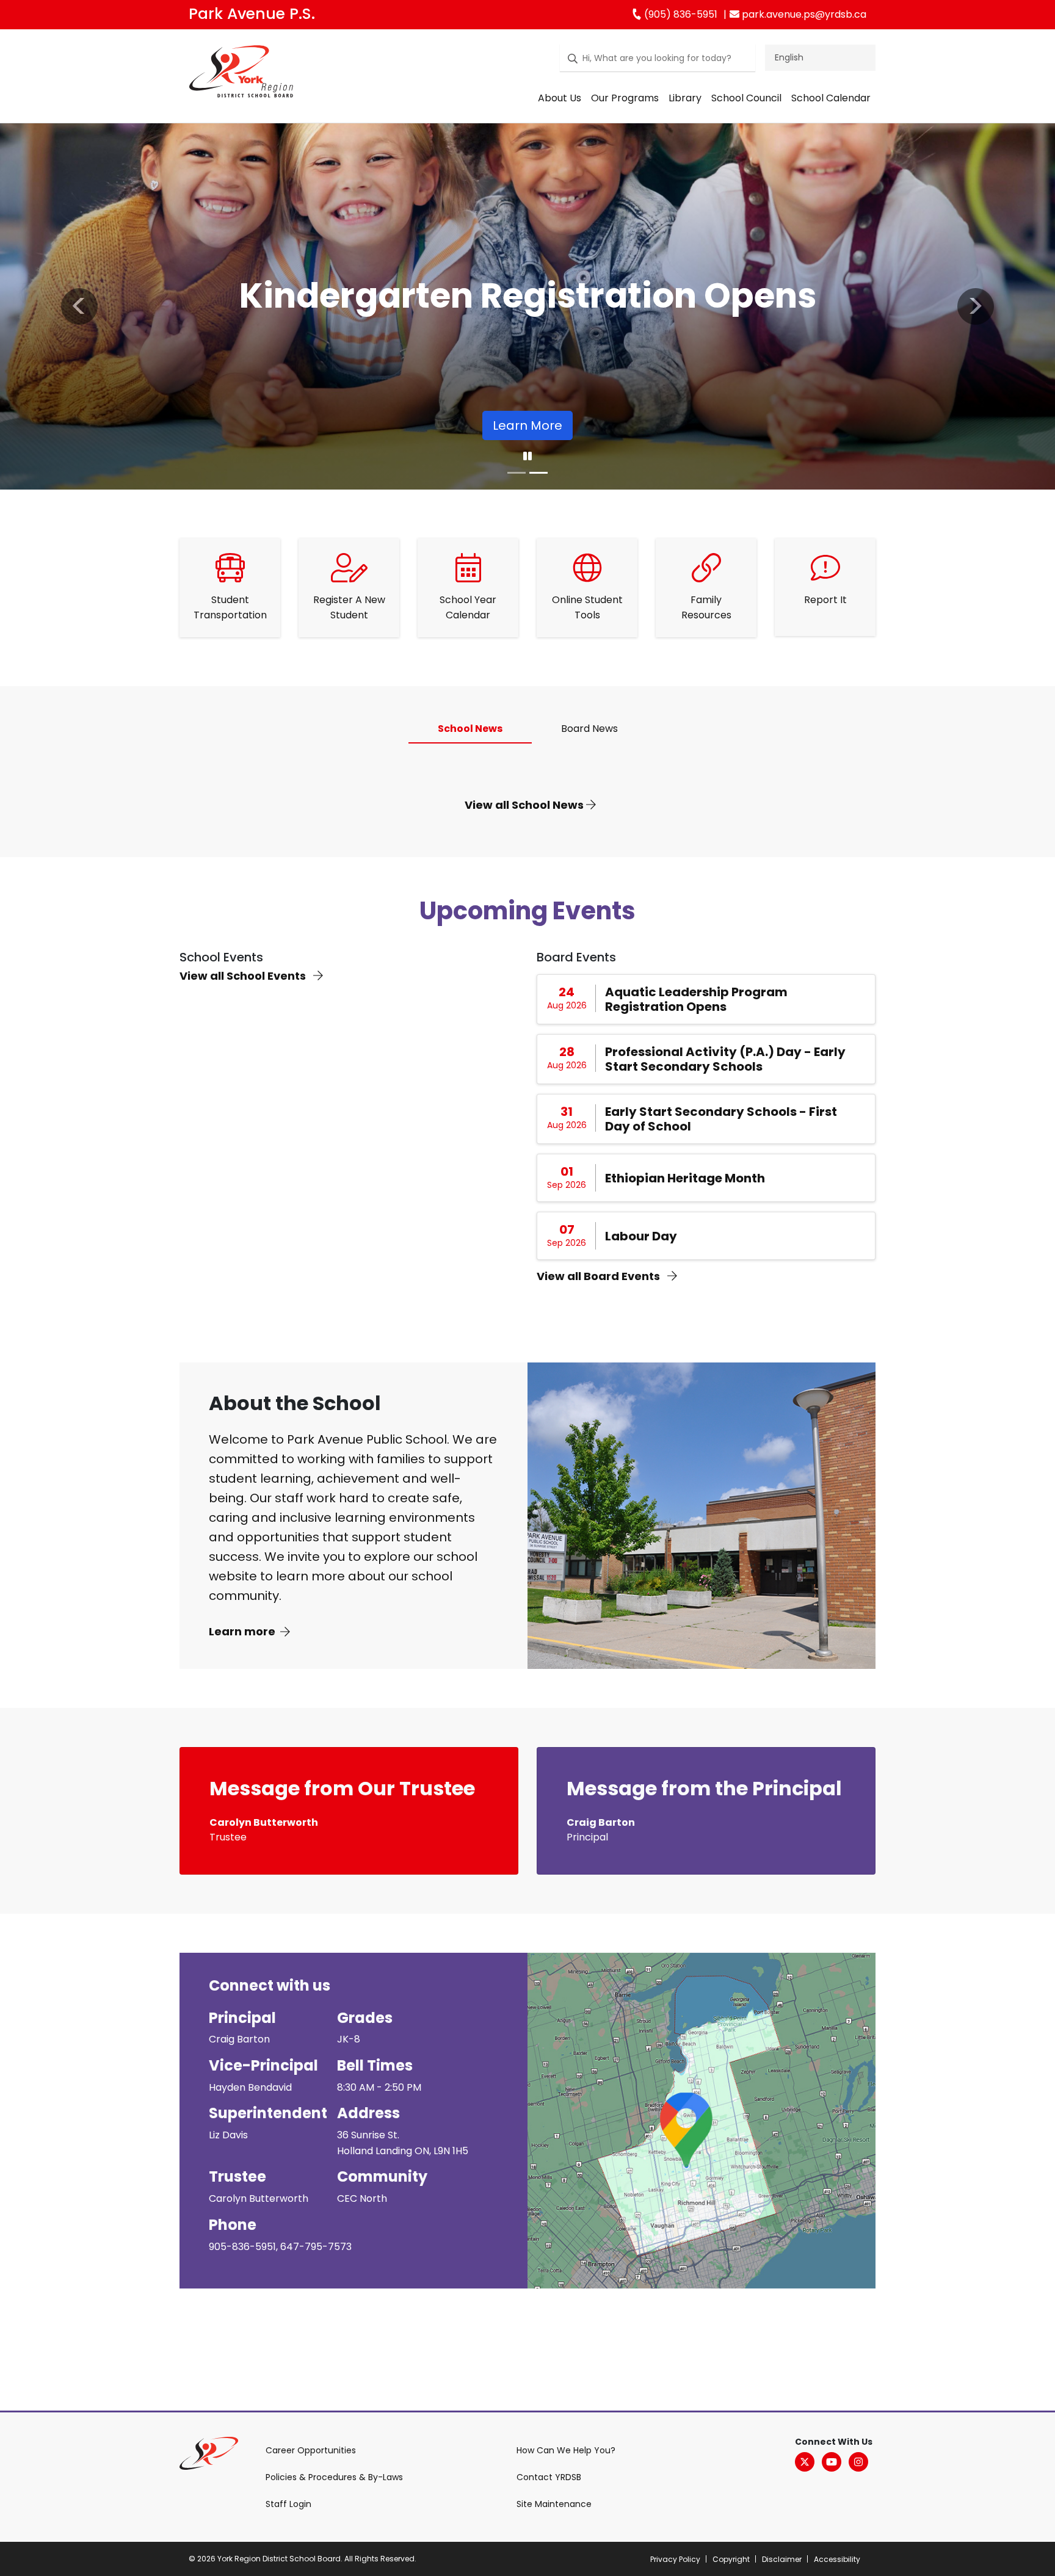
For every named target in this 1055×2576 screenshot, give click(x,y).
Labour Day (641, 1236)
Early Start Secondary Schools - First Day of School (721, 1119)
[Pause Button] (527, 457)
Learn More (527, 425)
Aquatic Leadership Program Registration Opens (696, 999)
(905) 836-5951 (680, 14)
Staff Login (288, 2504)
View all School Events (244, 976)
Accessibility (837, 2559)
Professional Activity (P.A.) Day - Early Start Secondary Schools (725, 1059)
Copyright (731, 2559)
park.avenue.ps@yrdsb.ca (803, 14)
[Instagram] (858, 2462)
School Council (746, 98)
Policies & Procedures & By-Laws (334, 2477)
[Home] (241, 74)
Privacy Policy (675, 2559)
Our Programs (625, 98)
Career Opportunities (311, 2450)
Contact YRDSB (549, 2477)
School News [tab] (470, 729)
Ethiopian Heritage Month (685, 1178)
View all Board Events (600, 1276)
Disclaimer (782, 2559)
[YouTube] (832, 2462)
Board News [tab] (589, 729)
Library (685, 98)
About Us (560, 98)
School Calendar (831, 98)
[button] (79, 306)
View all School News (525, 805)
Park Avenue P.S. (252, 14)
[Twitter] (805, 2462)
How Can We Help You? (566, 2450)
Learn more (242, 1631)
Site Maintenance (554, 2504)
